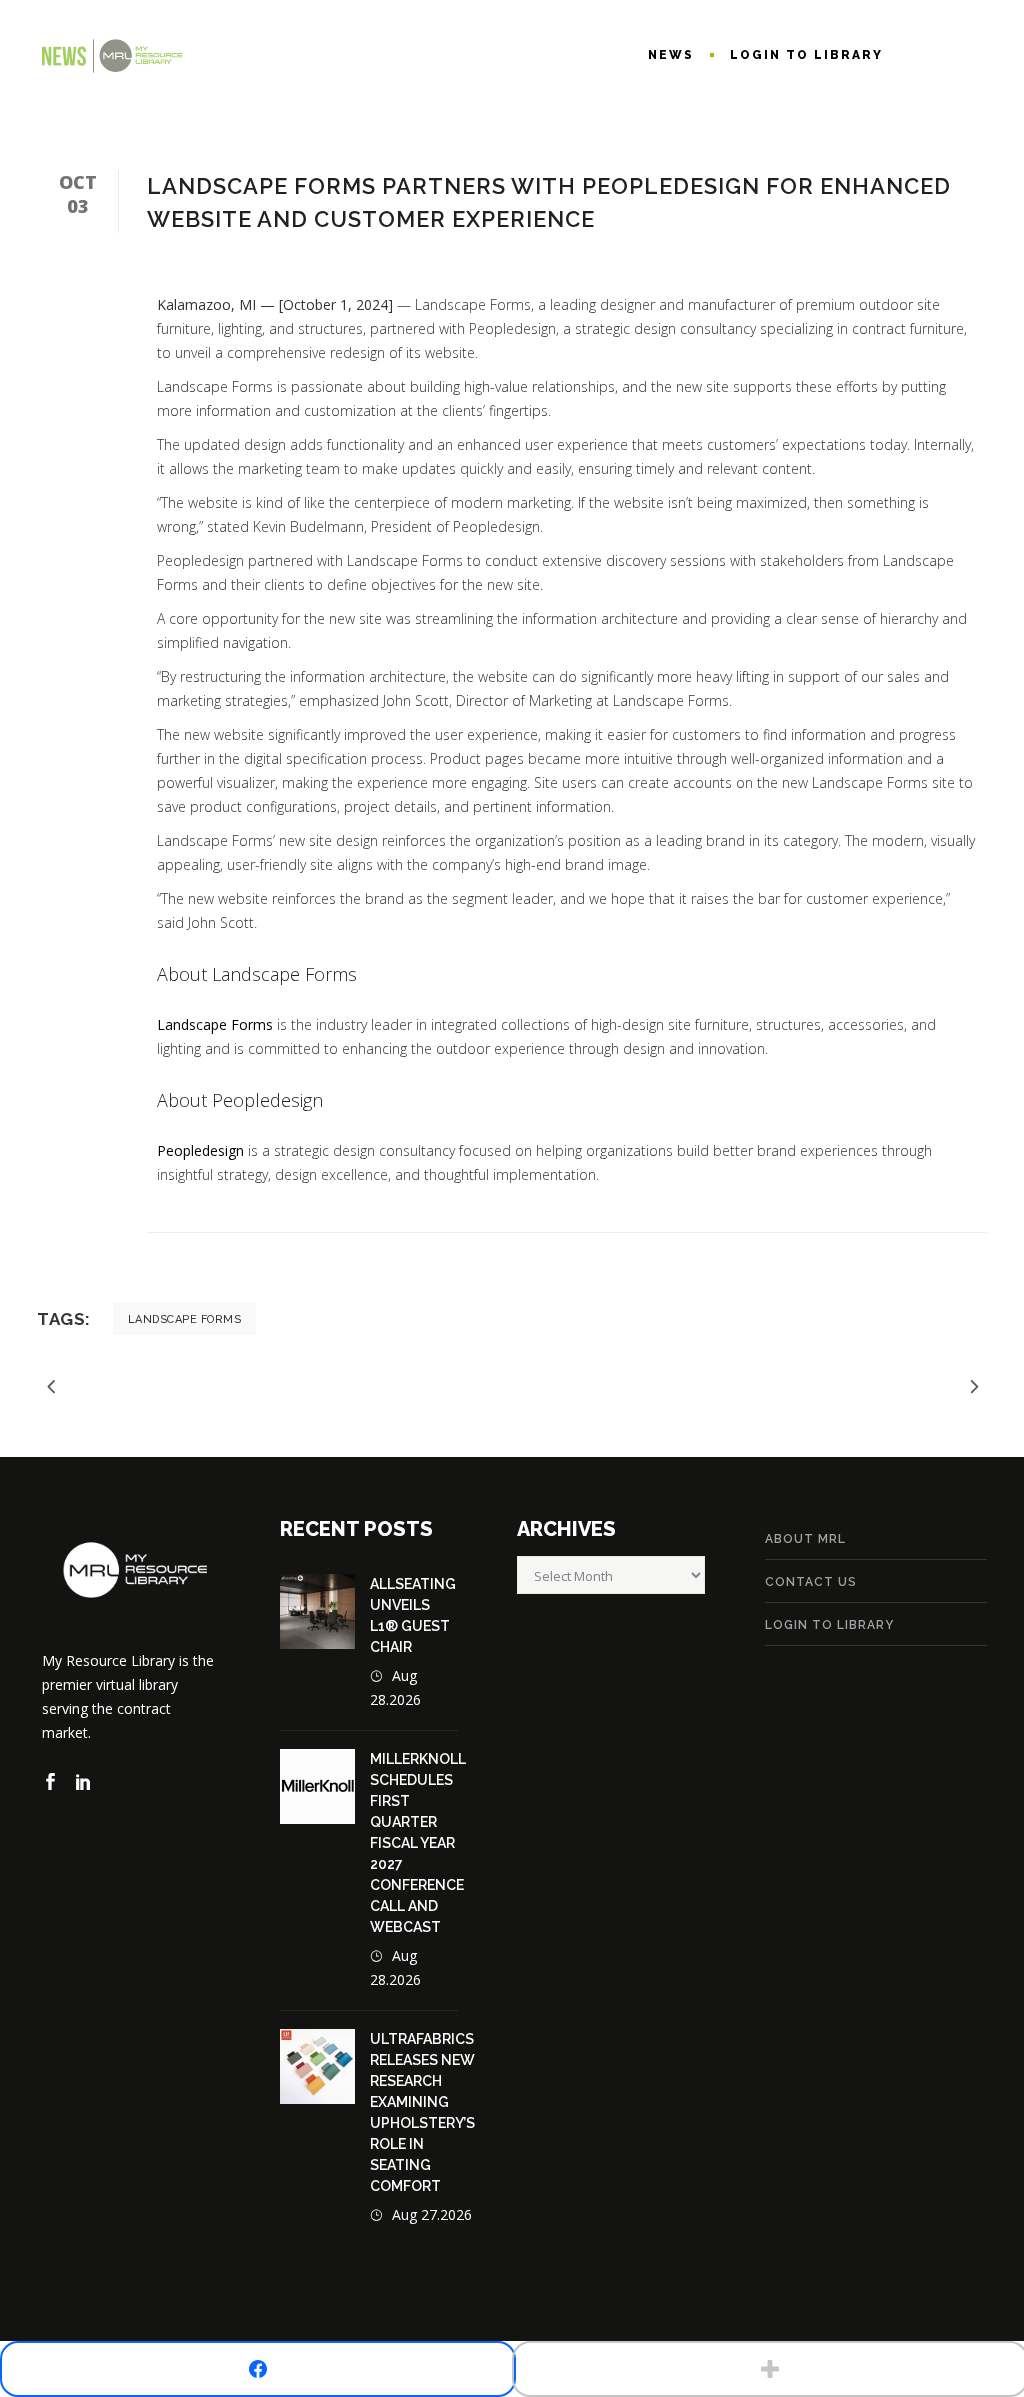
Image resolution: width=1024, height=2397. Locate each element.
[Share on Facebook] (258, 2369)
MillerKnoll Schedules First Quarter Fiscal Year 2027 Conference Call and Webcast (418, 1843)
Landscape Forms (215, 1024)
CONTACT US (811, 1582)
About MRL (805, 1539)
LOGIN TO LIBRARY (829, 1625)
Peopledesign (200, 1150)
